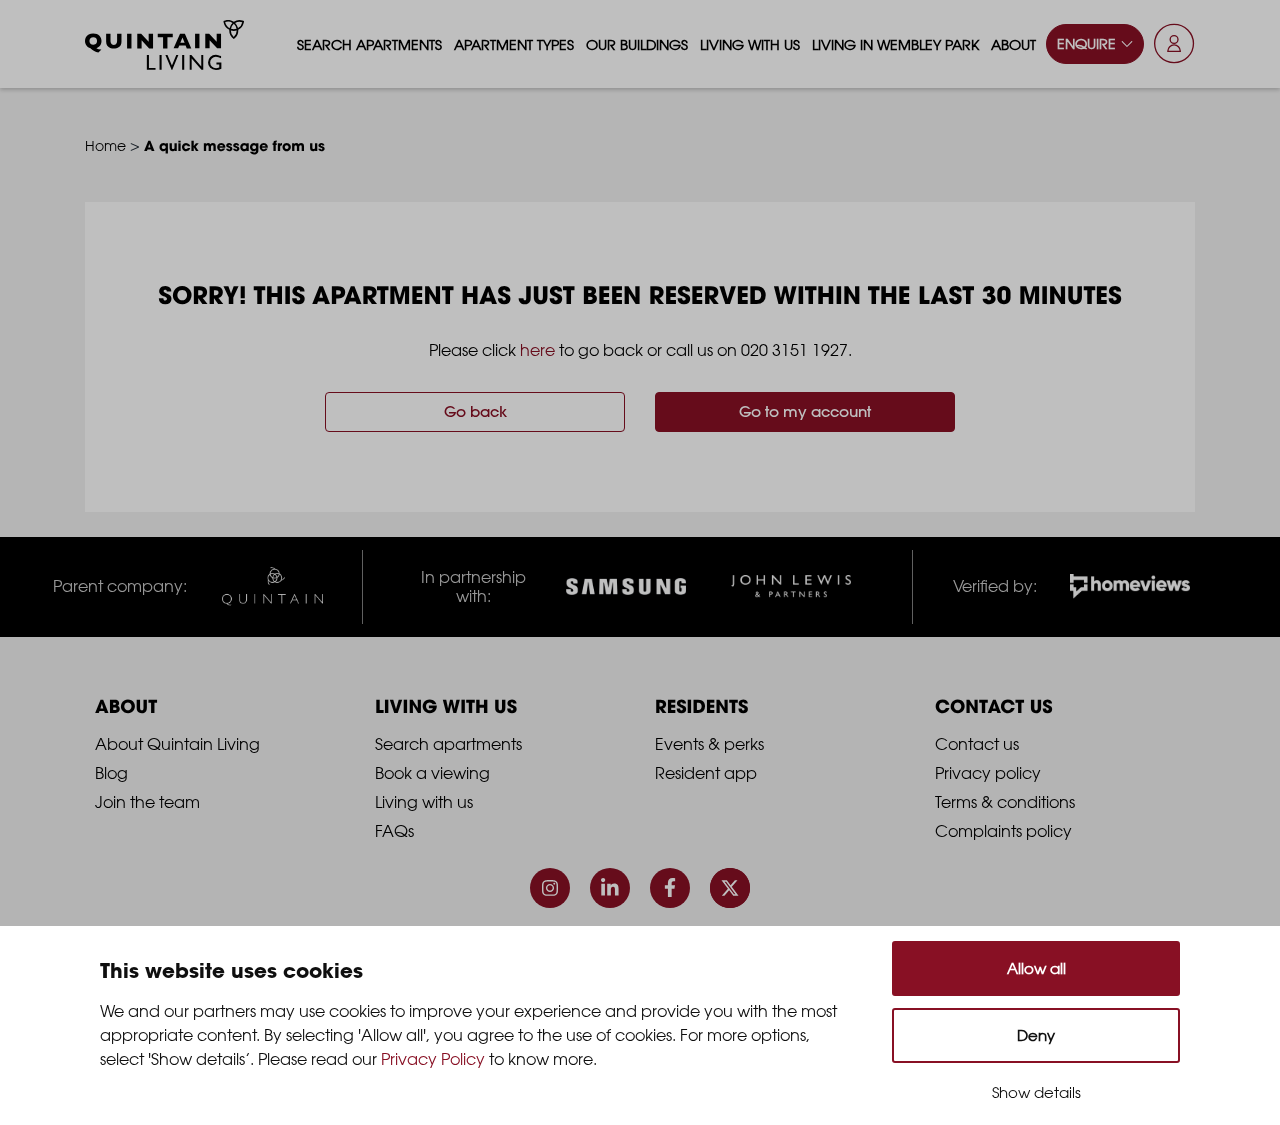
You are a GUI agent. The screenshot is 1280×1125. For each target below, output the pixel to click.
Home (105, 145)
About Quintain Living (177, 744)
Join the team (147, 802)
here (537, 350)
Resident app (706, 773)
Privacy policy (988, 773)
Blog (111, 773)
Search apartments (369, 44)
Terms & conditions (1005, 802)
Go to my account (805, 411)
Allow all (1036, 968)
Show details (1036, 1092)
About (1013, 44)
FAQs (394, 831)
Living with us (750, 44)
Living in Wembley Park (895, 44)
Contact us (977, 744)
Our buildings (637, 44)
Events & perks (709, 744)
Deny (1036, 1035)
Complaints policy (1003, 831)
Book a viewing (432, 773)
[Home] (165, 45)
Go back (475, 411)
